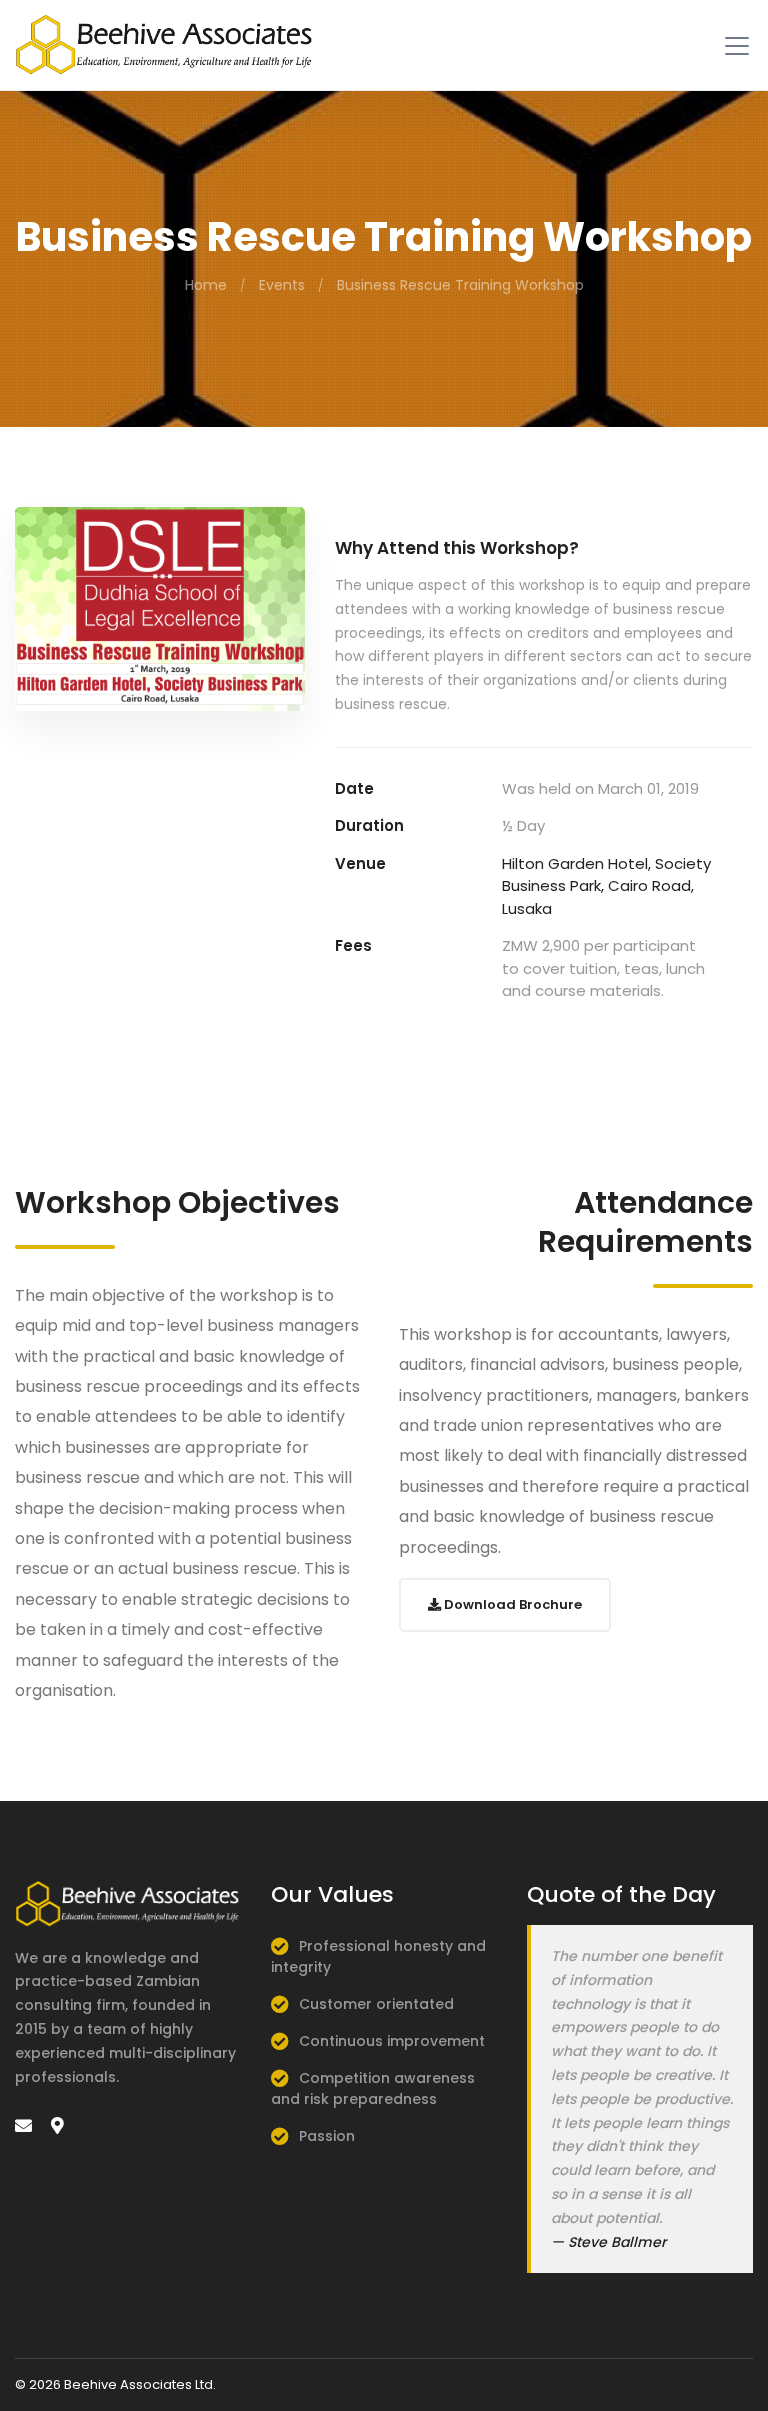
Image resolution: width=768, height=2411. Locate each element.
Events (282, 285)
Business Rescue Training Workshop (460, 285)
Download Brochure (511, 1604)
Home (206, 285)
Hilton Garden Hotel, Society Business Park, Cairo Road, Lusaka (606, 886)
